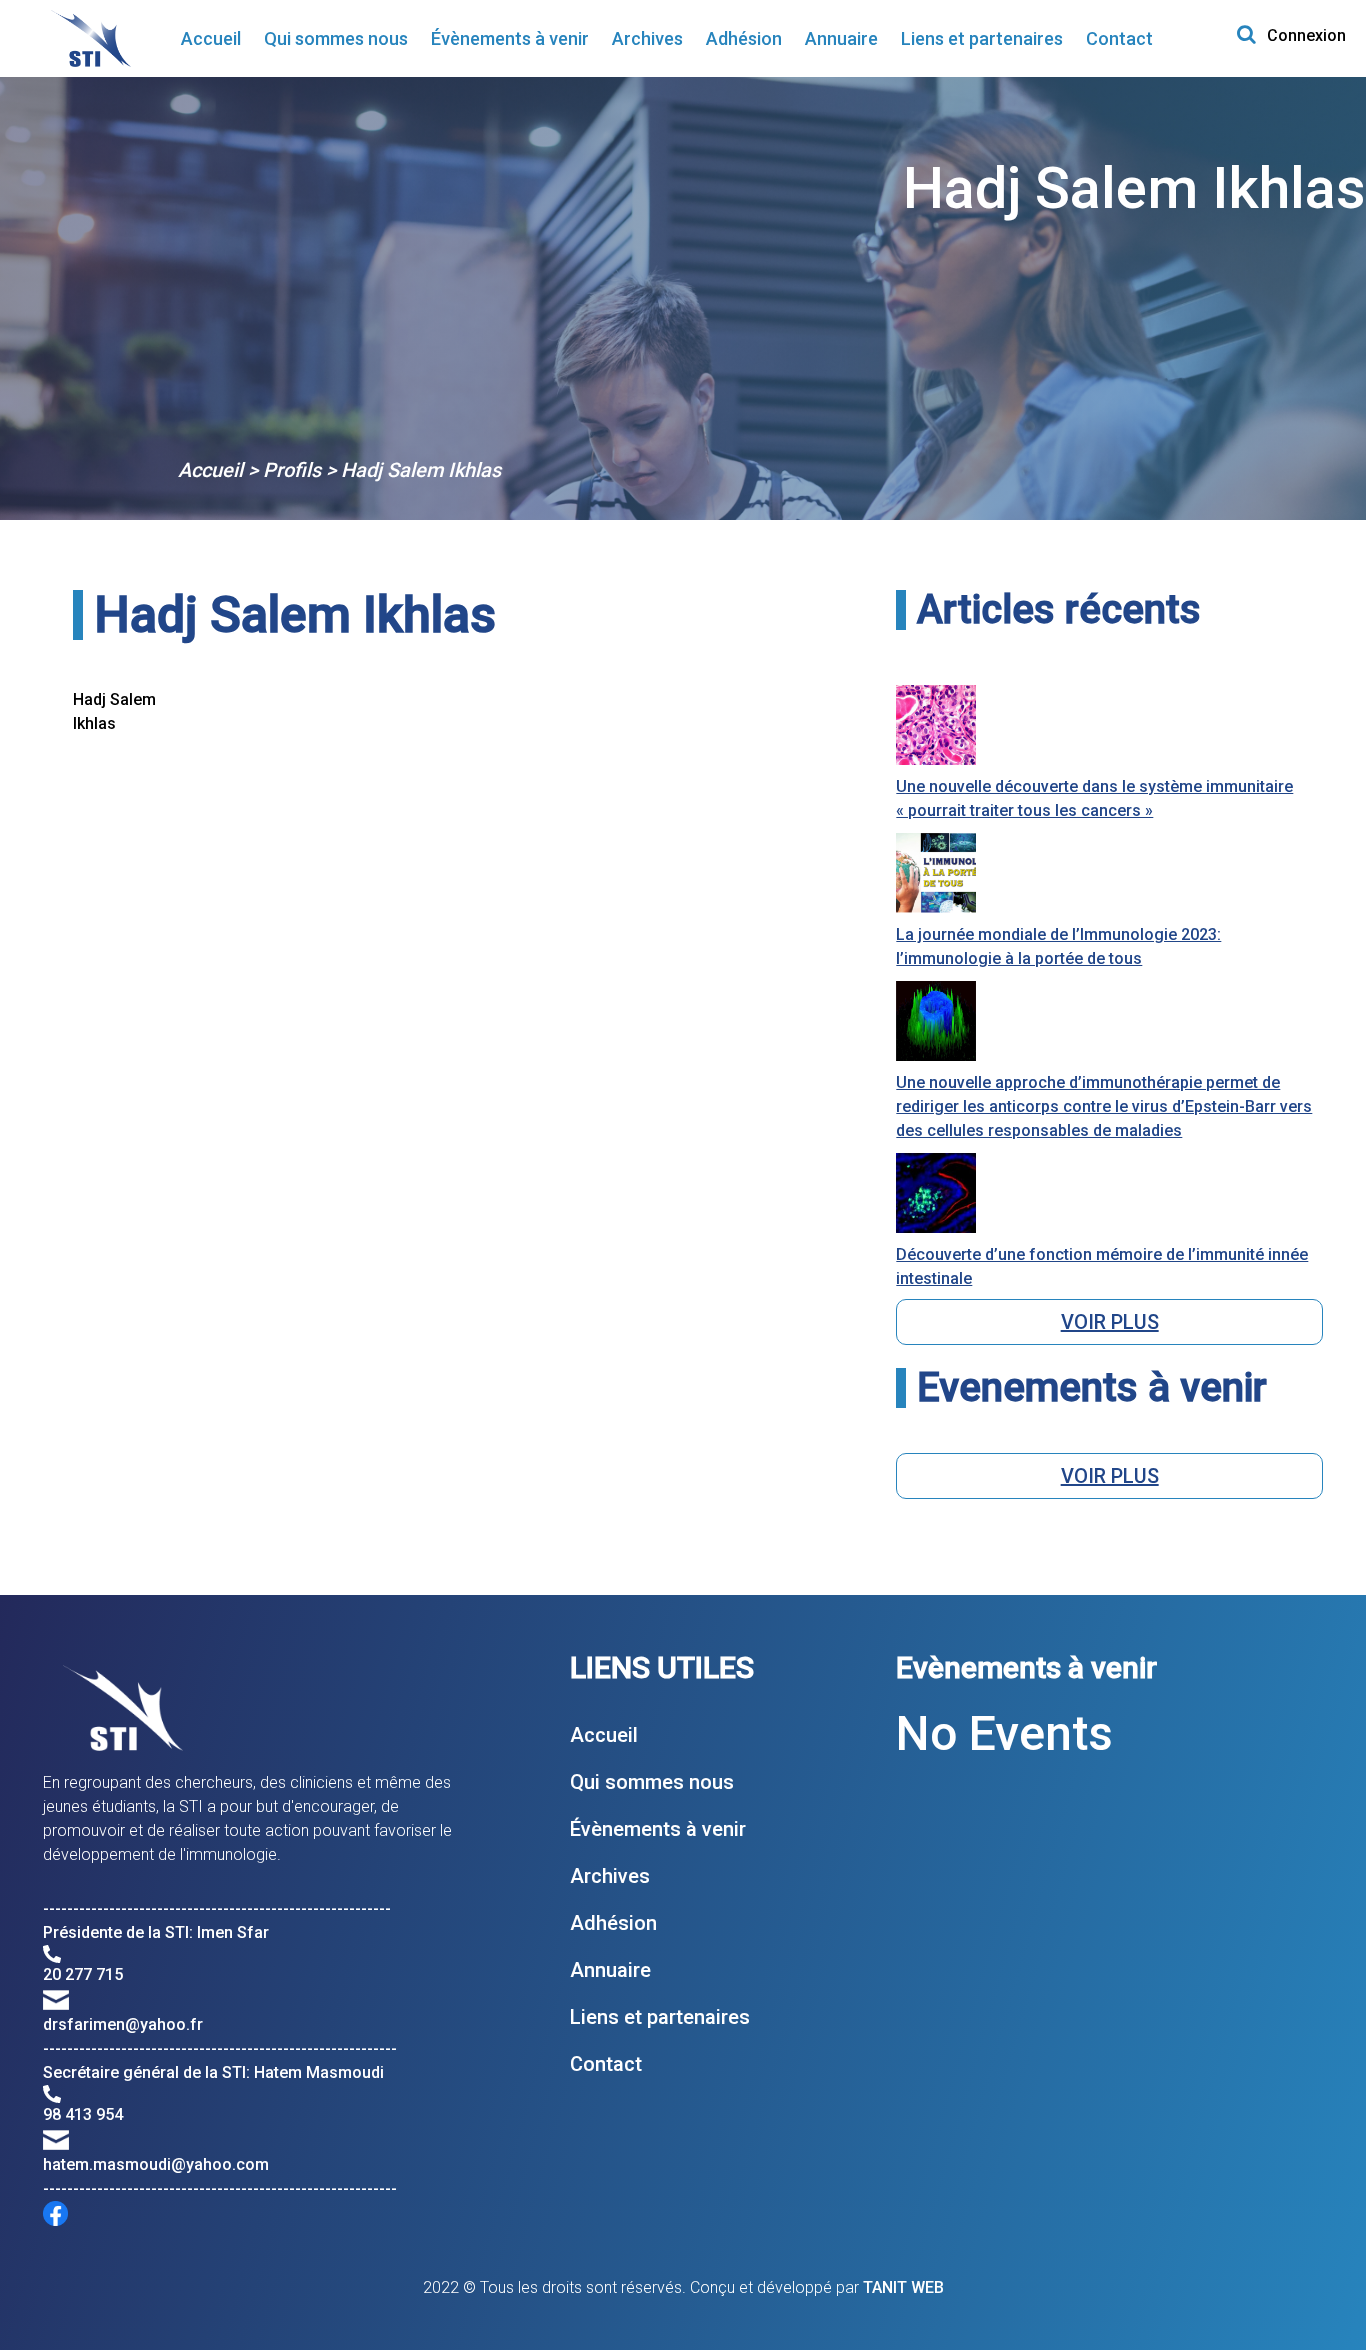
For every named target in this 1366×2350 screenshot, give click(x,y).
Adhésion (744, 38)
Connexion (1306, 35)
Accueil (211, 38)
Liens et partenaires (982, 38)
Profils (292, 470)
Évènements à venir (510, 38)
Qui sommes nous (336, 38)
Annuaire (841, 38)
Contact (1119, 38)
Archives (647, 38)
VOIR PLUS (1110, 1322)
